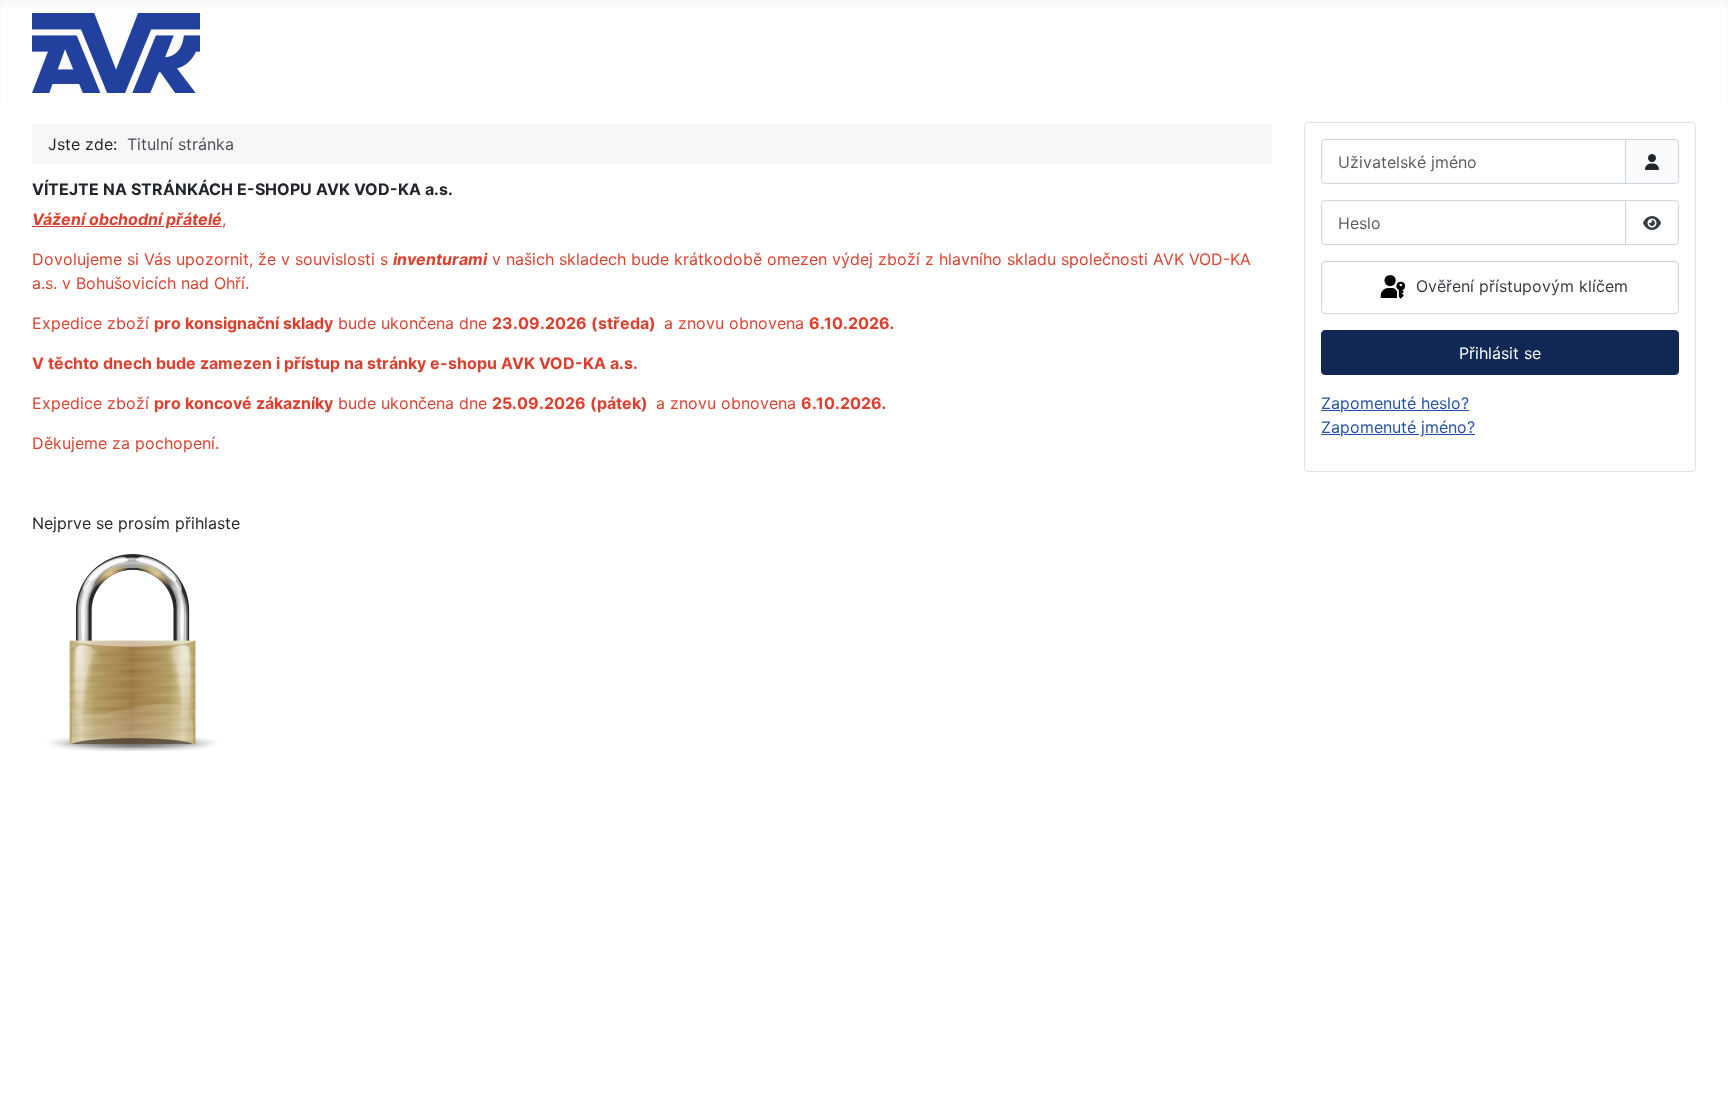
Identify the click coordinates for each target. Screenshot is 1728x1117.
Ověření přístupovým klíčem (1519, 286)
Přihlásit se (1500, 353)
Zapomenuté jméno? (1398, 427)
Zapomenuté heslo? (1395, 403)
